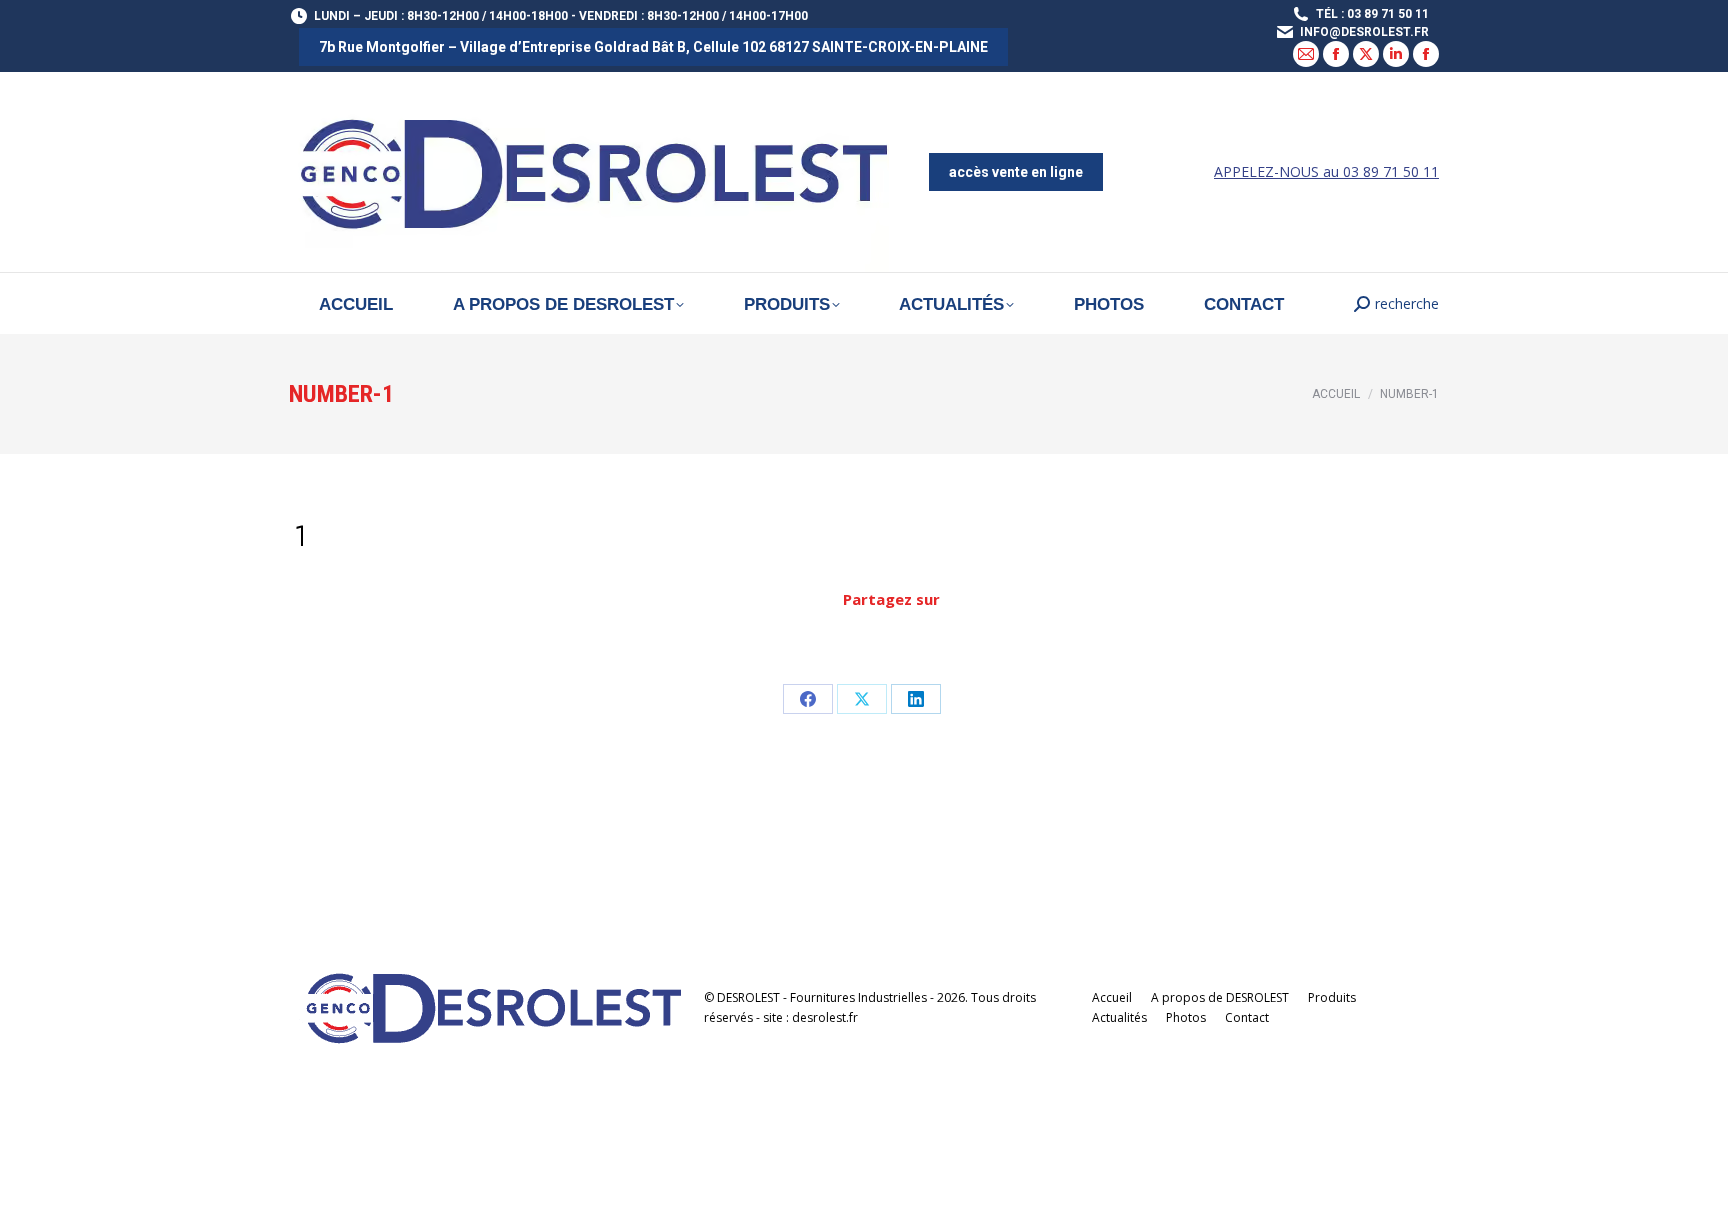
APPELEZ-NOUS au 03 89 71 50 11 (1326, 171)
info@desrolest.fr (1364, 32)
